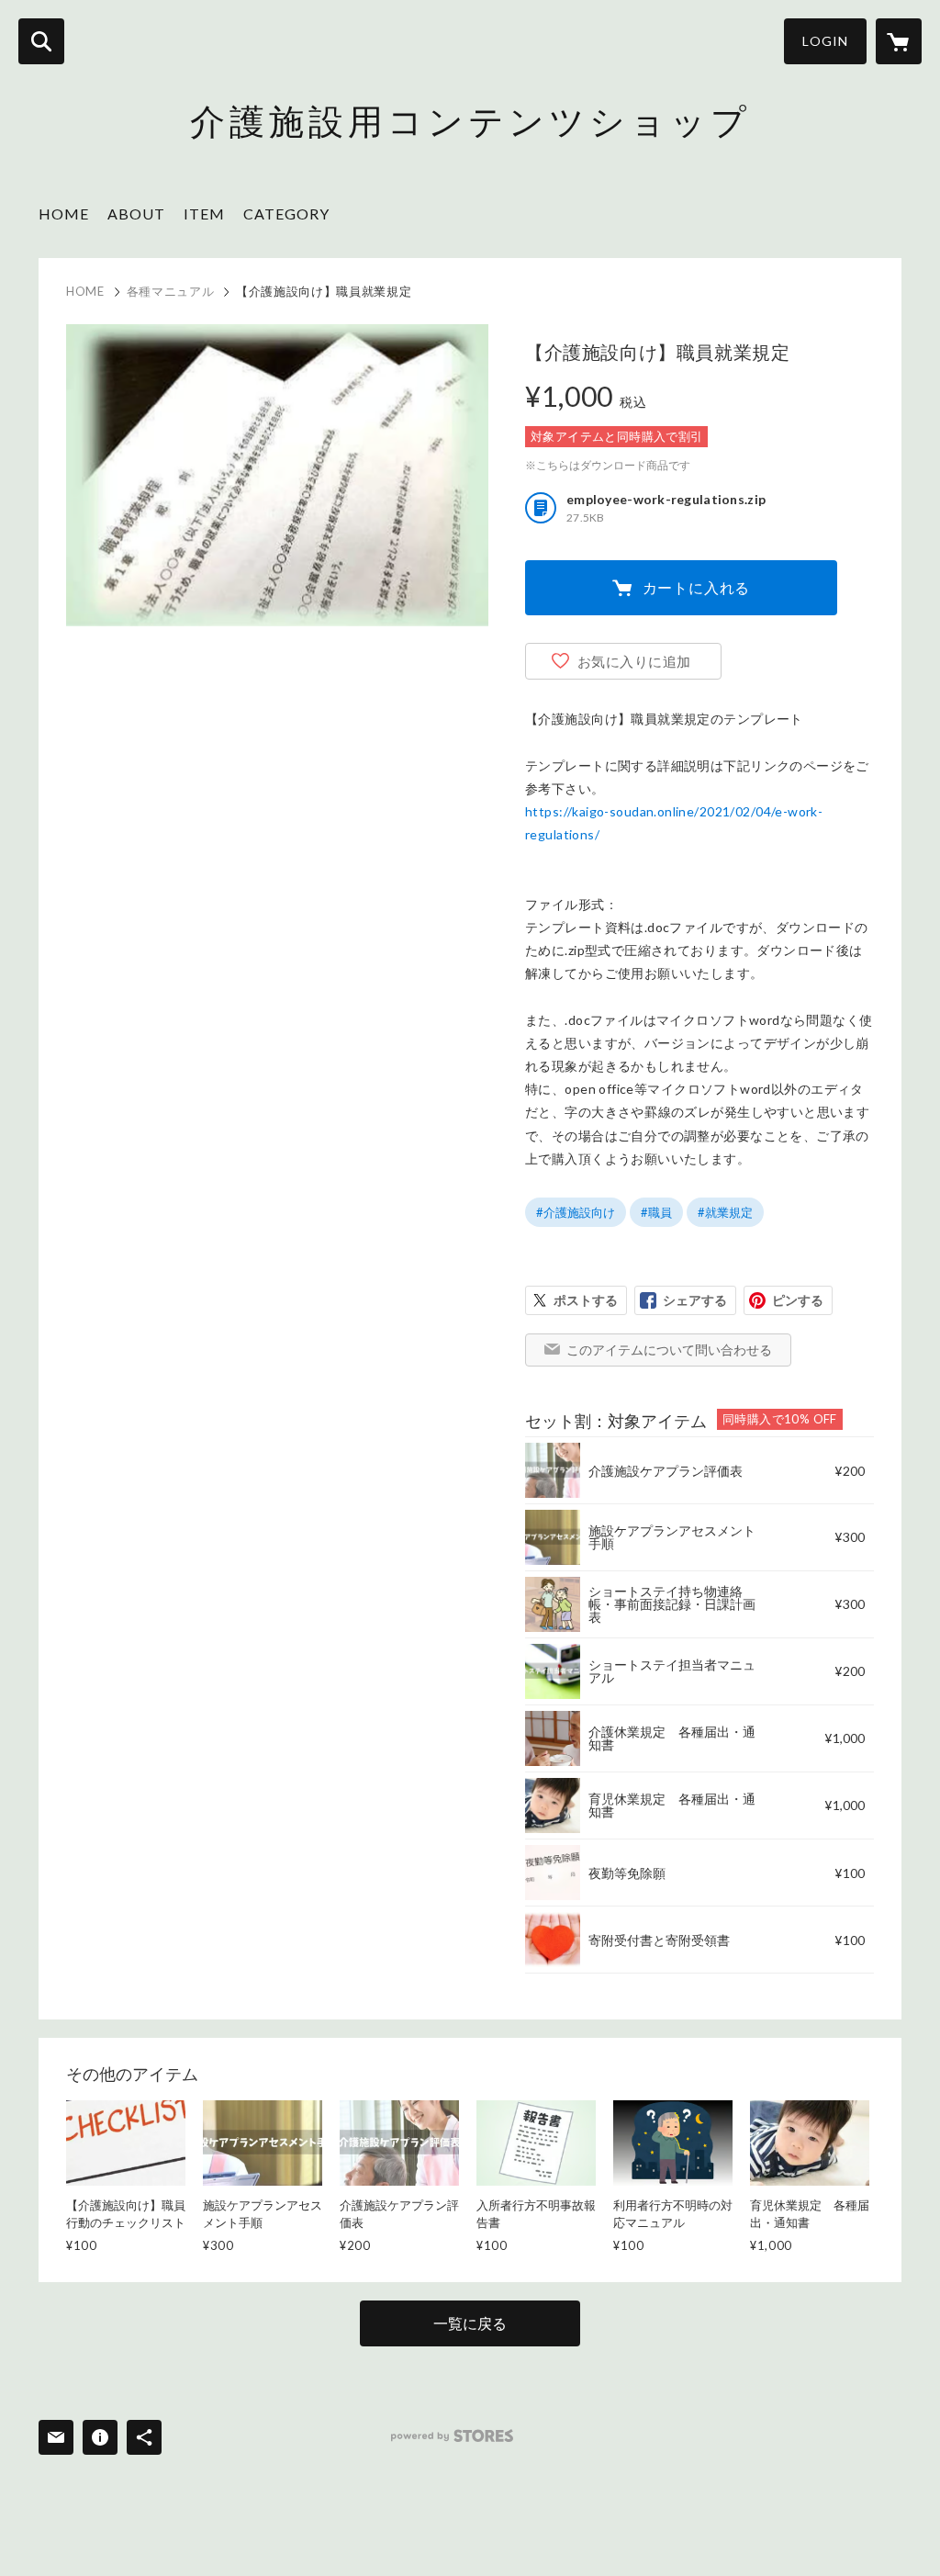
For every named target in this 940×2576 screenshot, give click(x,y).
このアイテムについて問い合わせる (669, 1350)
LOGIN (825, 41)
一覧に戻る (470, 2323)
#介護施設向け (576, 1212)
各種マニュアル (171, 291)
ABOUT (136, 214)
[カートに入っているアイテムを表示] (899, 41)
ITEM (204, 214)
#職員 (656, 1212)
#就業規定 (725, 1212)
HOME (64, 214)
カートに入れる (697, 587)
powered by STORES (452, 2436)
